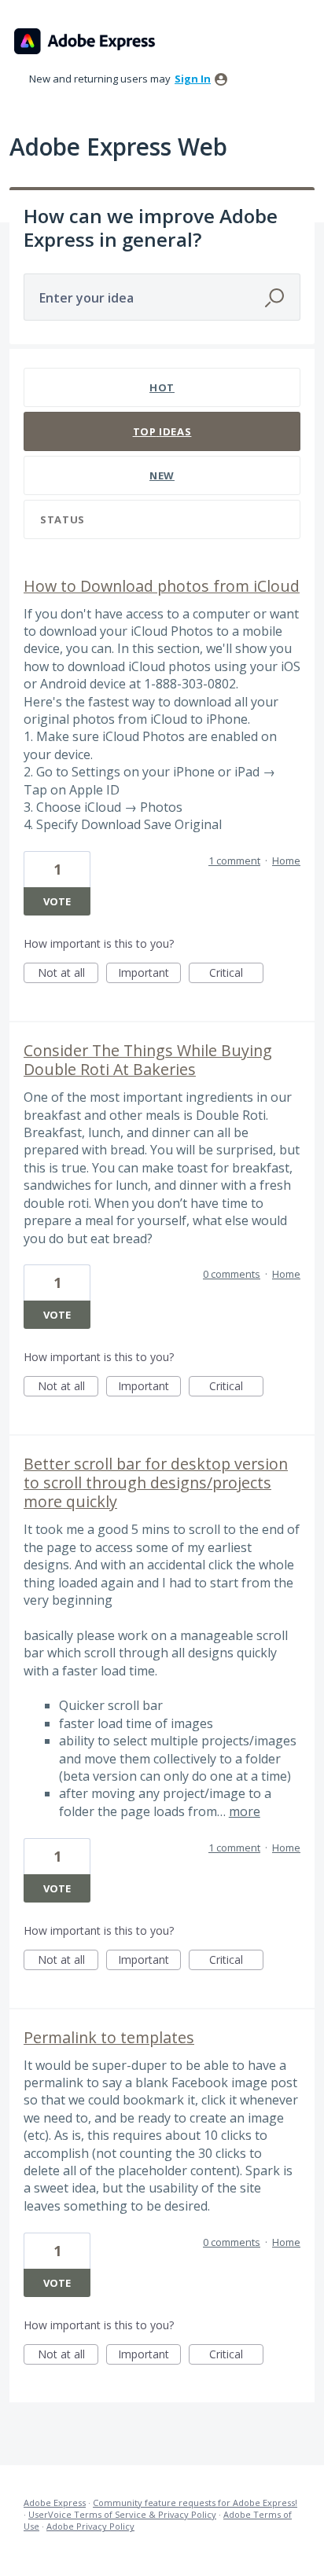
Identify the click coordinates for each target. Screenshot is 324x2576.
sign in (193, 79)
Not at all (68, 974)
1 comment (234, 861)
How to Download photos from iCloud (162, 586)
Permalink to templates (109, 2037)
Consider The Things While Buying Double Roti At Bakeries (148, 1060)
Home (286, 861)
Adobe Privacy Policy (90, 2526)
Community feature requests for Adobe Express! (195, 2503)
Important (149, 974)
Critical (236, 974)
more (245, 1811)
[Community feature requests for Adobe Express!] (85, 41)
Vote (57, 901)
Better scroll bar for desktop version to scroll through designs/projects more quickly (156, 1482)
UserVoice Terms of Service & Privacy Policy (122, 2514)
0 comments (232, 1274)
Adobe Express (55, 2503)
